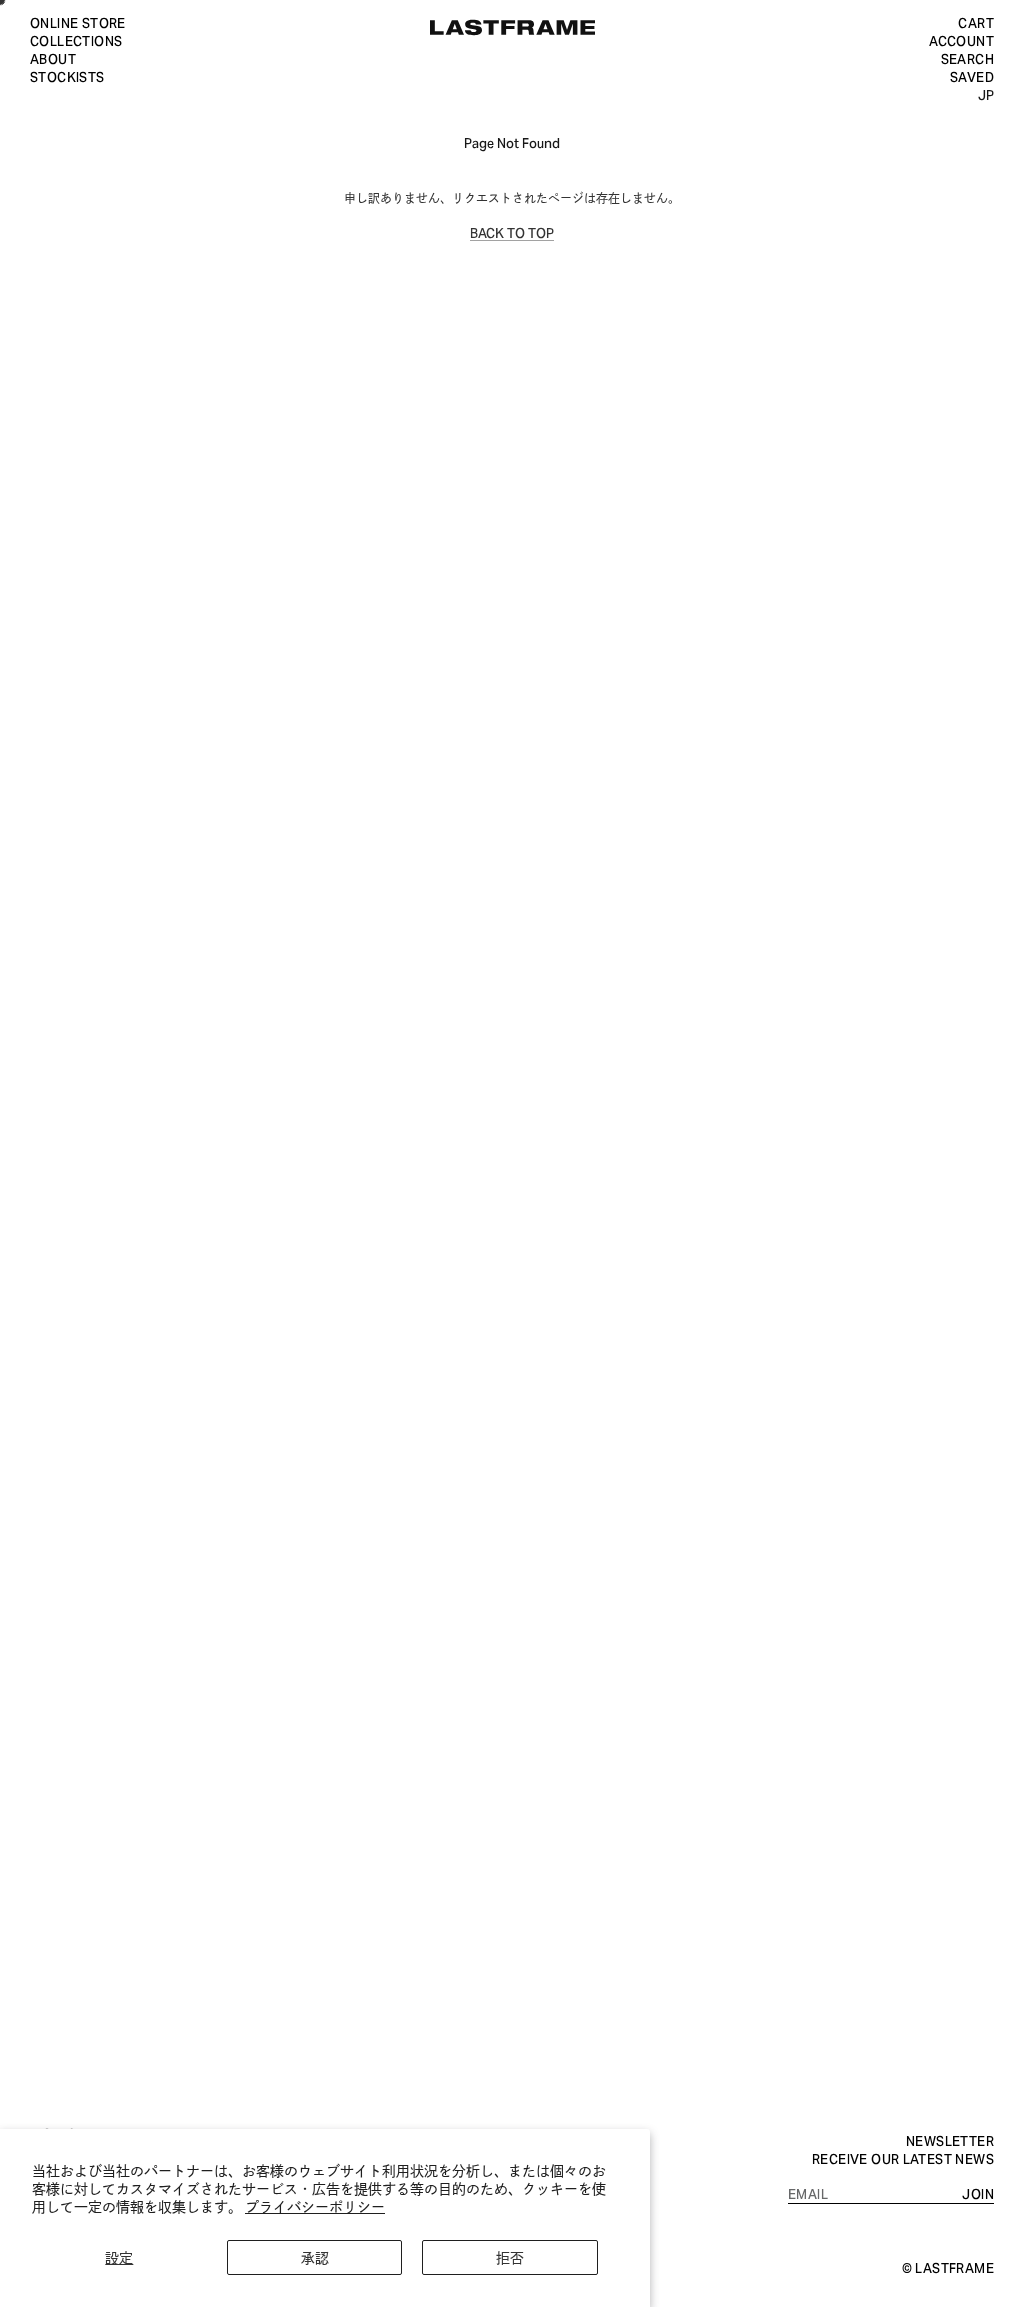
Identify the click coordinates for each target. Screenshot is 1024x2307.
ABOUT (53, 58)
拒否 (510, 2256)
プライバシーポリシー (315, 2205)
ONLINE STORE (78, 22)
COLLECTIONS (76, 40)
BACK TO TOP (512, 232)
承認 (315, 2256)
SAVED (972, 76)
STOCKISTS (67, 76)
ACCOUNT (961, 40)
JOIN (978, 2193)
